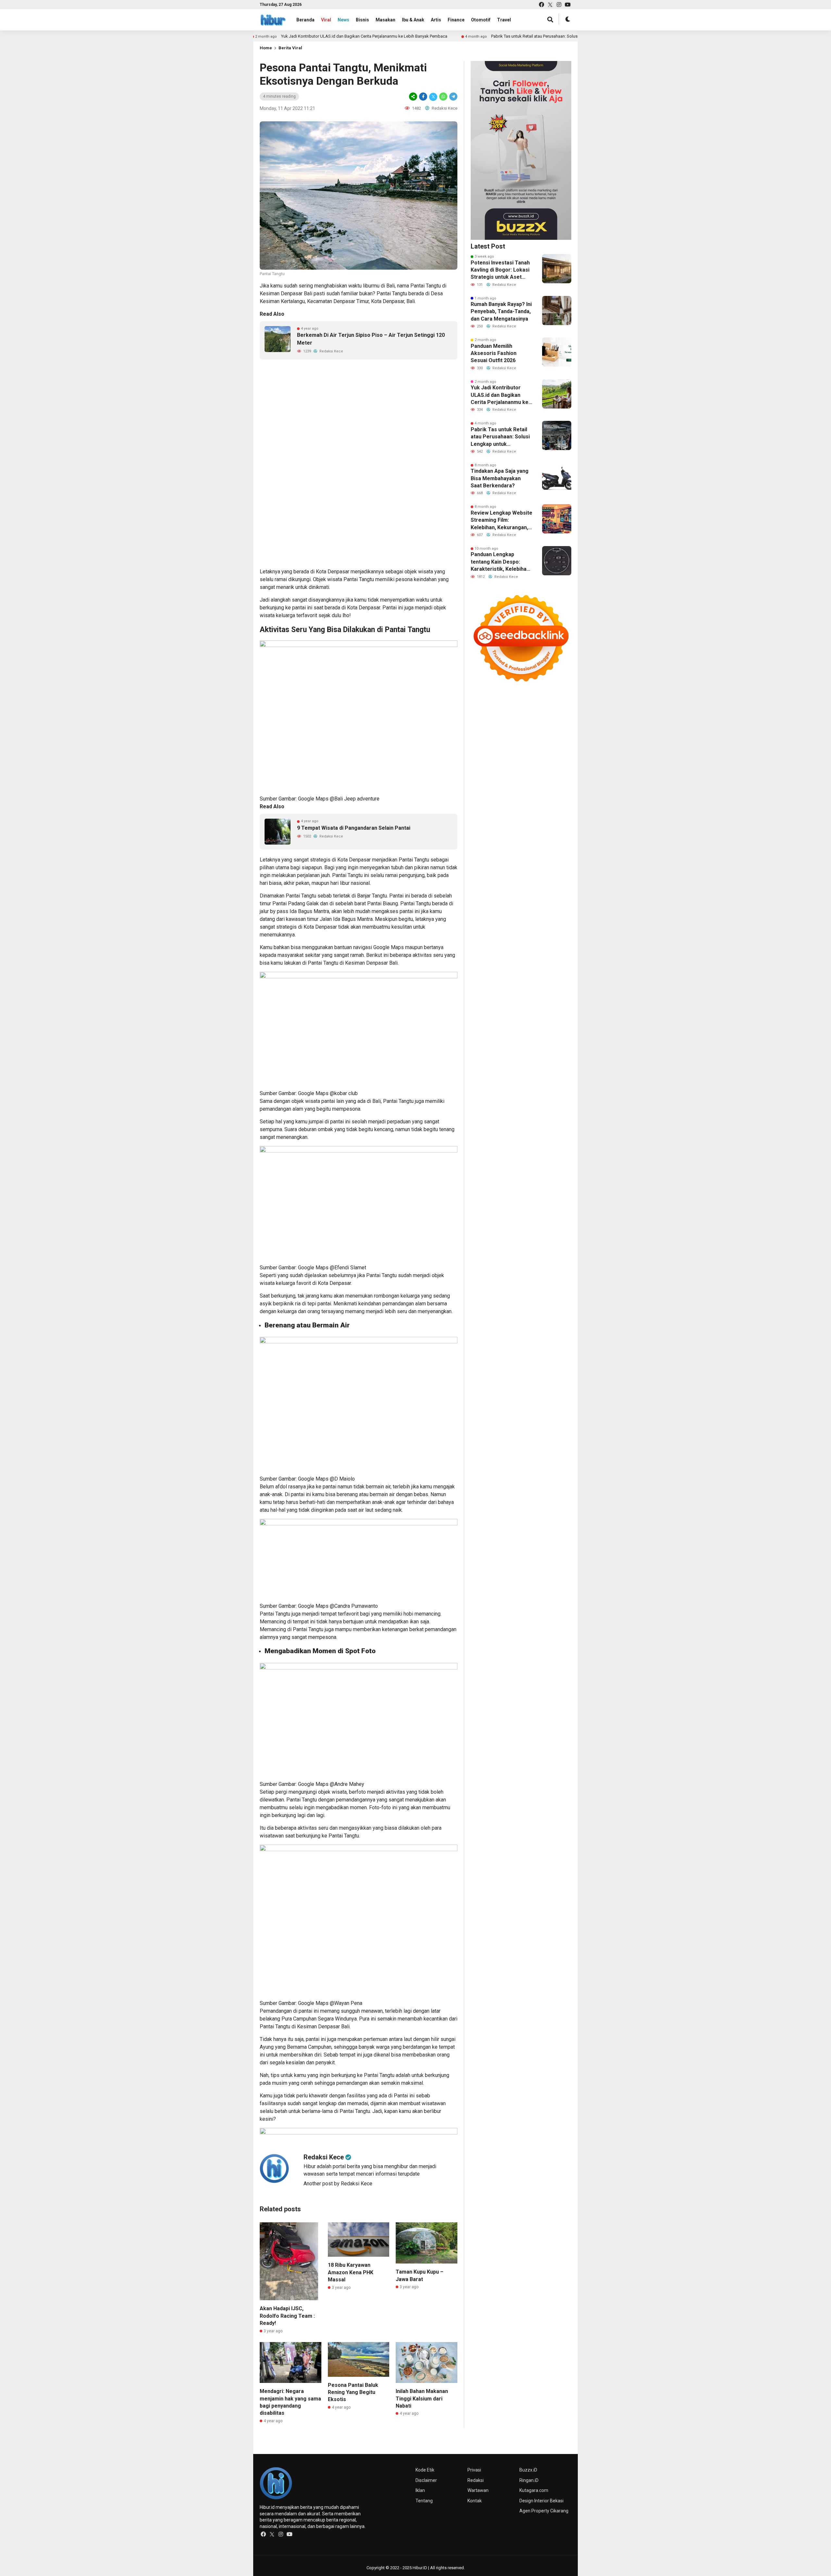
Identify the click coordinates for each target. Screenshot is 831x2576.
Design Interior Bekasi (541, 2501)
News (343, 20)
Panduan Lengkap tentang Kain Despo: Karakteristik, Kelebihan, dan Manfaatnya (501, 562)
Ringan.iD (529, 2480)
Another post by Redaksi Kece (338, 2184)
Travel (504, 20)
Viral (326, 20)
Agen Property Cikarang (544, 2511)
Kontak (475, 2501)
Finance (456, 20)
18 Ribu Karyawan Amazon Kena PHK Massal (351, 2272)
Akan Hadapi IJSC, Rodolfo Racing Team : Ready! (287, 2316)
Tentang (424, 2501)
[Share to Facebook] (423, 97)
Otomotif (481, 20)
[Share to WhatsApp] (443, 97)
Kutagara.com (534, 2490)
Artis (436, 20)
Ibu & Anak (413, 20)
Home (266, 48)
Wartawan (478, 2490)
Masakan (385, 20)
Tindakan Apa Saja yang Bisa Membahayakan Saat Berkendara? (500, 478)
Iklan (420, 2490)
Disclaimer (426, 2480)
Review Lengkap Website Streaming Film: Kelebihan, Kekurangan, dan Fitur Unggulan (502, 520)
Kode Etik (425, 2470)
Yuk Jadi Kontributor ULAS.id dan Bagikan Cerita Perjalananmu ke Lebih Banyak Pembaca (272, 36)
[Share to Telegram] (453, 97)
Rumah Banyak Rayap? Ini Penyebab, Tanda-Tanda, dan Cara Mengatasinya (501, 311)
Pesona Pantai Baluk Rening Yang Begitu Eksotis (353, 2392)
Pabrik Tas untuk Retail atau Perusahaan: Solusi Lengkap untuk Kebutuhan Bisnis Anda (479, 36)
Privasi (474, 2470)
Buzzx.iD (528, 2470)
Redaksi (476, 2480)
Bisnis (362, 20)
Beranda (305, 20)
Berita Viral (290, 48)
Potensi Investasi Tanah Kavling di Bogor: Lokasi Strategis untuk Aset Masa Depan (500, 270)
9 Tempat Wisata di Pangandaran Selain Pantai (354, 828)
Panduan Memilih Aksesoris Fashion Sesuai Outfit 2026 (494, 353)
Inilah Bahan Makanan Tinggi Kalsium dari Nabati (422, 2399)
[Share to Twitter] (433, 97)
